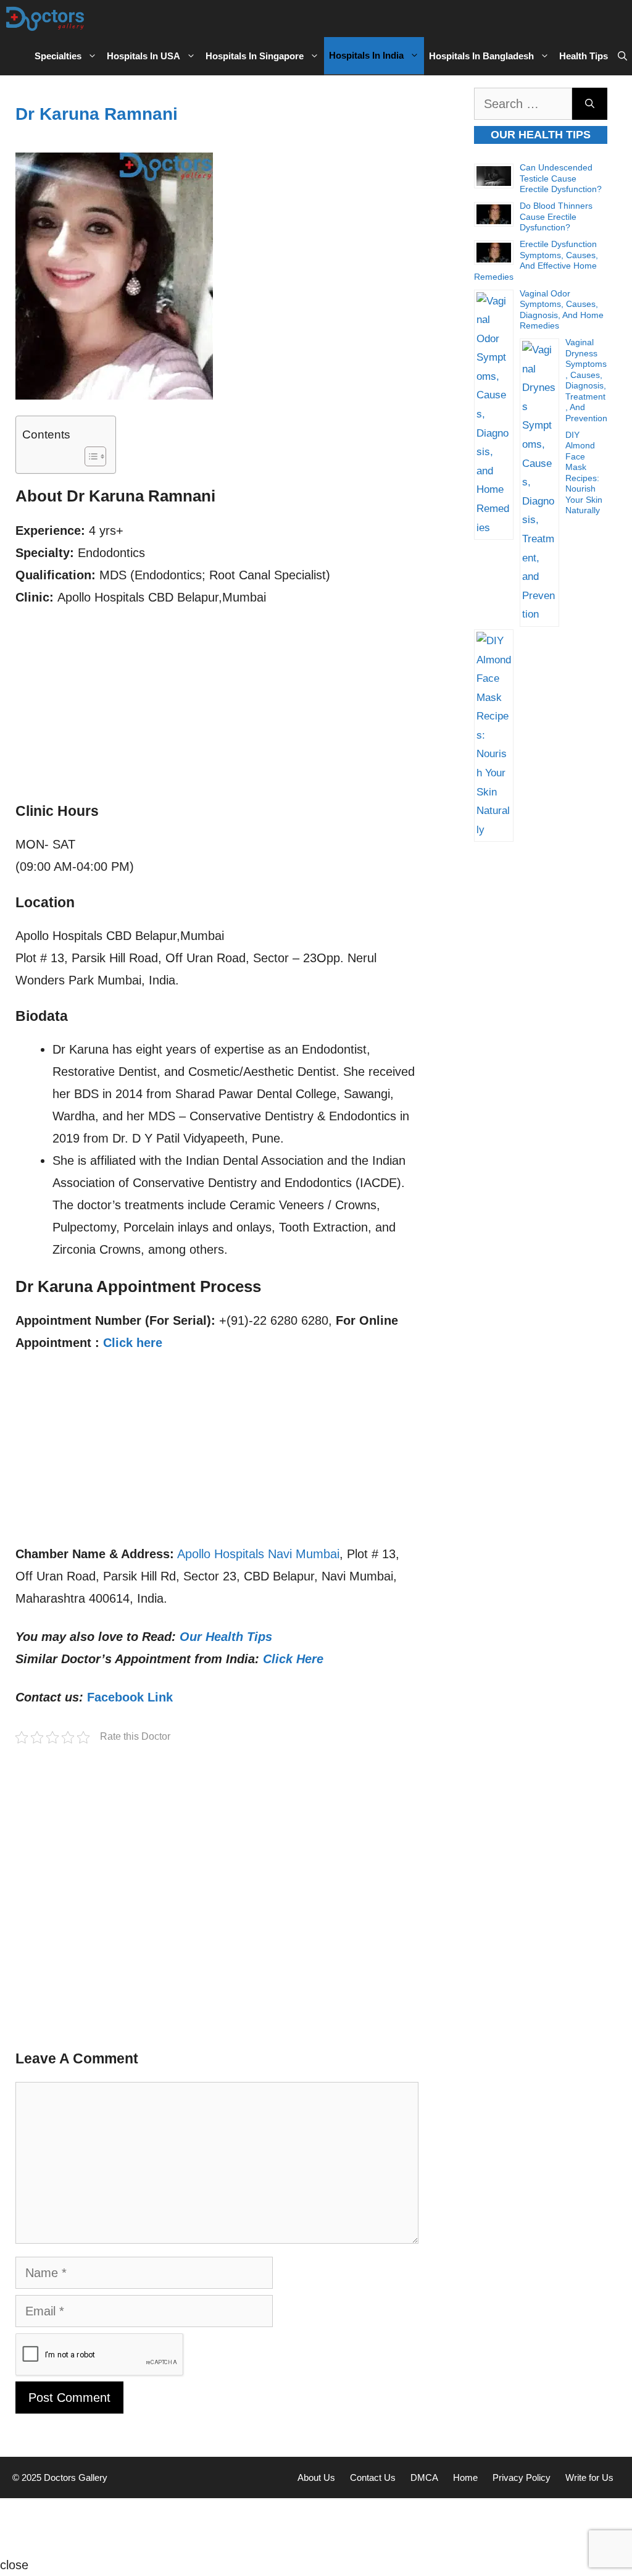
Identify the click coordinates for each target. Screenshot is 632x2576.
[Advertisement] (217, 711)
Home (465, 2477)
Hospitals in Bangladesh (481, 56)
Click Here (293, 1659)
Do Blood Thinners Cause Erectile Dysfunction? (556, 216)
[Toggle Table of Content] (89, 456)
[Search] (590, 104)
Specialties (58, 56)
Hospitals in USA (143, 56)
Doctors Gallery (74, 2477)
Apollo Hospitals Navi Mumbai (258, 1554)
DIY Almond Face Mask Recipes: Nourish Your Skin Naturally (584, 473)
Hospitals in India (366, 55)
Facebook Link (130, 1697)
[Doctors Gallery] (45, 19)
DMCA (424, 2477)
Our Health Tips (226, 1637)
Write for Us (589, 2477)
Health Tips (584, 56)
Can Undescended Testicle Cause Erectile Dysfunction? (561, 178)
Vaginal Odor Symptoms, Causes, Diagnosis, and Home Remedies (562, 310)
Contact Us (373, 2477)
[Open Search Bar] (622, 56)
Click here (133, 1343)
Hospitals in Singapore (255, 56)
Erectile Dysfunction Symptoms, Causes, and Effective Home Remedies (536, 260)
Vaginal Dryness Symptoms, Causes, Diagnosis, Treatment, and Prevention (586, 380)
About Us (316, 2477)
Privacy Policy (522, 2477)
